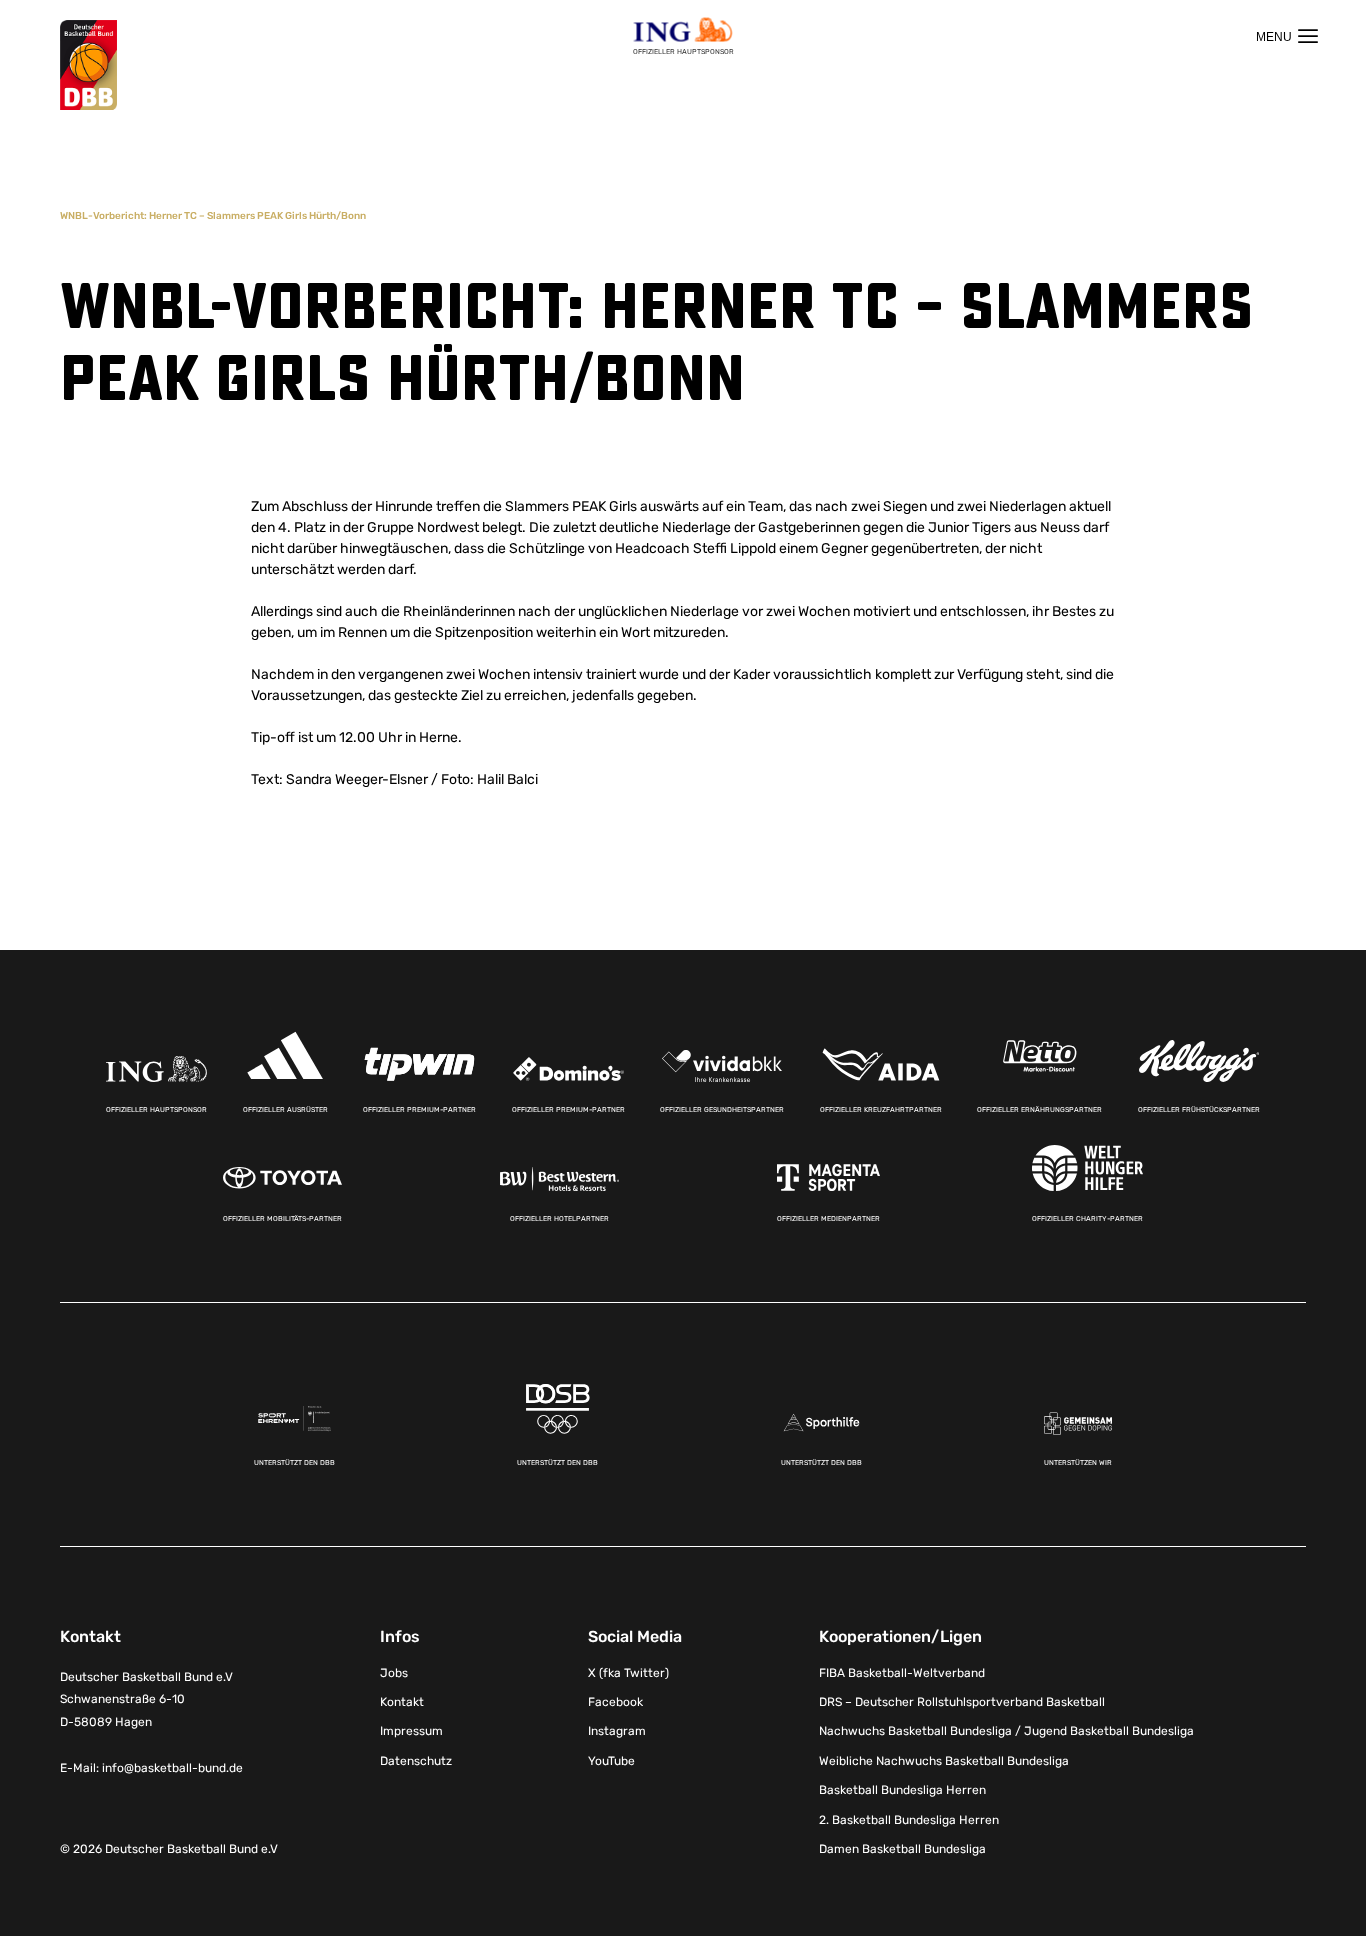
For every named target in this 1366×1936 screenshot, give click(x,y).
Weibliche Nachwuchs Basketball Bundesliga (944, 1761)
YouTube (611, 1761)
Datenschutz (416, 1761)
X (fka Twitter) (628, 1673)
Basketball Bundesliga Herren (902, 1790)
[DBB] (88, 65)
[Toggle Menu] (1287, 36)
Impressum (411, 1731)
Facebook (615, 1702)
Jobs (394, 1673)
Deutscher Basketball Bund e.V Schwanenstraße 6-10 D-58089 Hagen (146, 1700)
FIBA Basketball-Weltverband (902, 1673)
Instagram (617, 1731)
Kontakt (402, 1702)
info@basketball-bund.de (172, 1768)
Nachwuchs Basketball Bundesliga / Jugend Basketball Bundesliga (1006, 1731)
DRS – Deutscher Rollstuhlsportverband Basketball (962, 1702)
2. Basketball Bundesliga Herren (909, 1820)
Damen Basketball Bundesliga (902, 1849)
